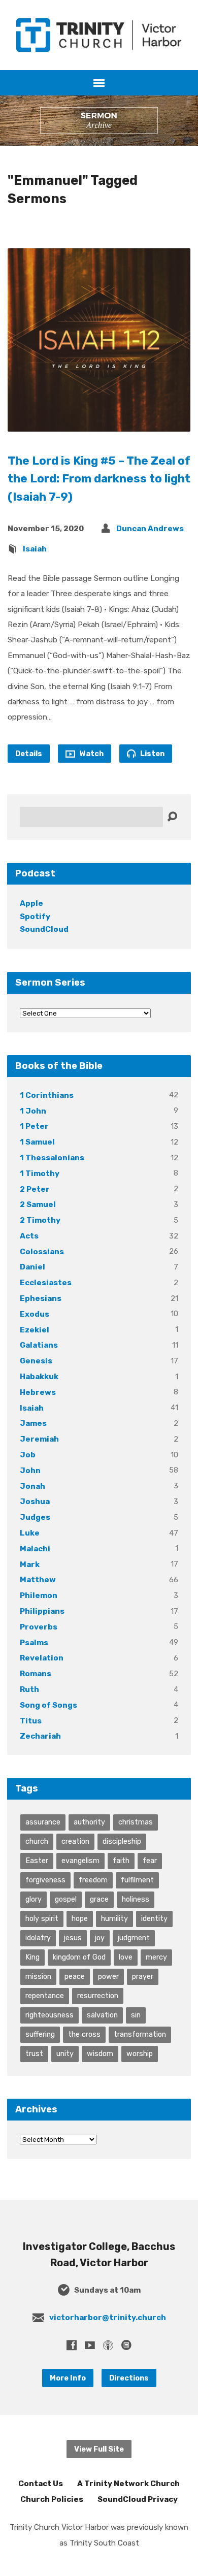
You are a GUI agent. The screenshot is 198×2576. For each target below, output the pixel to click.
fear (150, 1861)
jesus (73, 1938)
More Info (68, 2378)
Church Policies (52, 2499)
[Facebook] (72, 2345)
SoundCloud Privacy (138, 2499)
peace (75, 1976)
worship (140, 2053)
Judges (35, 1517)
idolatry (38, 1938)
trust (34, 2053)
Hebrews (38, 1392)
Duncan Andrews (150, 529)
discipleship (122, 1841)
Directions (129, 2378)
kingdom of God (79, 1957)
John (30, 1471)
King (32, 1957)
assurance (43, 1822)
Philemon (39, 1595)
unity (65, 2053)
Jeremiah (39, 1439)
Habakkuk (39, 1377)
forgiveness (45, 1880)
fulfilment (137, 1880)
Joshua (35, 1502)
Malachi (35, 1549)
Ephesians (41, 1298)
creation (75, 1841)
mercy (156, 1957)
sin (136, 2015)
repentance (45, 1996)
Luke (30, 1533)
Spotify (35, 917)
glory (34, 1899)
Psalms (34, 1643)
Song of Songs (48, 1705)
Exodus (35, 1314)
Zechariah (40, 1736)
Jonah (32, 1486)
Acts (29, 1236)
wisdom (100, 2053)
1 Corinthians (47, 1095)
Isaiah (35, 549)
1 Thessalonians (52, 1158)
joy (100, 1938)
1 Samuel (37, 1142)
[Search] (172, 817)
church (37, 1841)
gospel (66, 1899)
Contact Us (41, 2484)
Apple (31, 903)
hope (80, 1918)
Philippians (42, 1611)
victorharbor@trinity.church (108, 2318)
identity (154, 1918)
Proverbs (39, 1627)
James (33, 1423)
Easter (37, 1861)
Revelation (42, 1658)
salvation (102, 2015)
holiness (136, 1899)
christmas (136, 1822)
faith (121, 1861)
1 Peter (34, 1126)
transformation (140, 2034)
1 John (33, 1111)
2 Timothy (40, 1220)
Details (29, 754)
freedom (93, 1880)
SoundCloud (44, 929)
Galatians (39, 1345)
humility (114, 1918)
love (126, 1957)
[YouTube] (90, 2345)
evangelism (80, 1861)
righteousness (49, 2015)
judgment (134, 1938)
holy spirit (42, 1918)
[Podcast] (108, 2345)
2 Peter (35, 1189)
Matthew (38, 1580)
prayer (143, 1976)
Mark (30, 1564)
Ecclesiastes (46, 1283)
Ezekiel (35, 1330)
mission (38, 1976)
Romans (36, 1674)
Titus (31, 1721)
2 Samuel (38, 1204)
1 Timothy (40, 1173)
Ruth (29, 1689)
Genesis (36, 1361)
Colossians (42, 1252)
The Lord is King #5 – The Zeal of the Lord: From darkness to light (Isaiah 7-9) (99, 479)
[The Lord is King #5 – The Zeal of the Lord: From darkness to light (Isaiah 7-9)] (99, 423)
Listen (152, 754)
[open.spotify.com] (126, 2345)
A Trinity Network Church (128, 2484)
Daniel (32, 1267)
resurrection (98, 1996)
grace (99, 1899)
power (108, 1976)
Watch (91, 754)
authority (89, 1822)
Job (28, 1455)
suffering (40, 2034)
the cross (84, 2034)
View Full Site (99, 2449)
